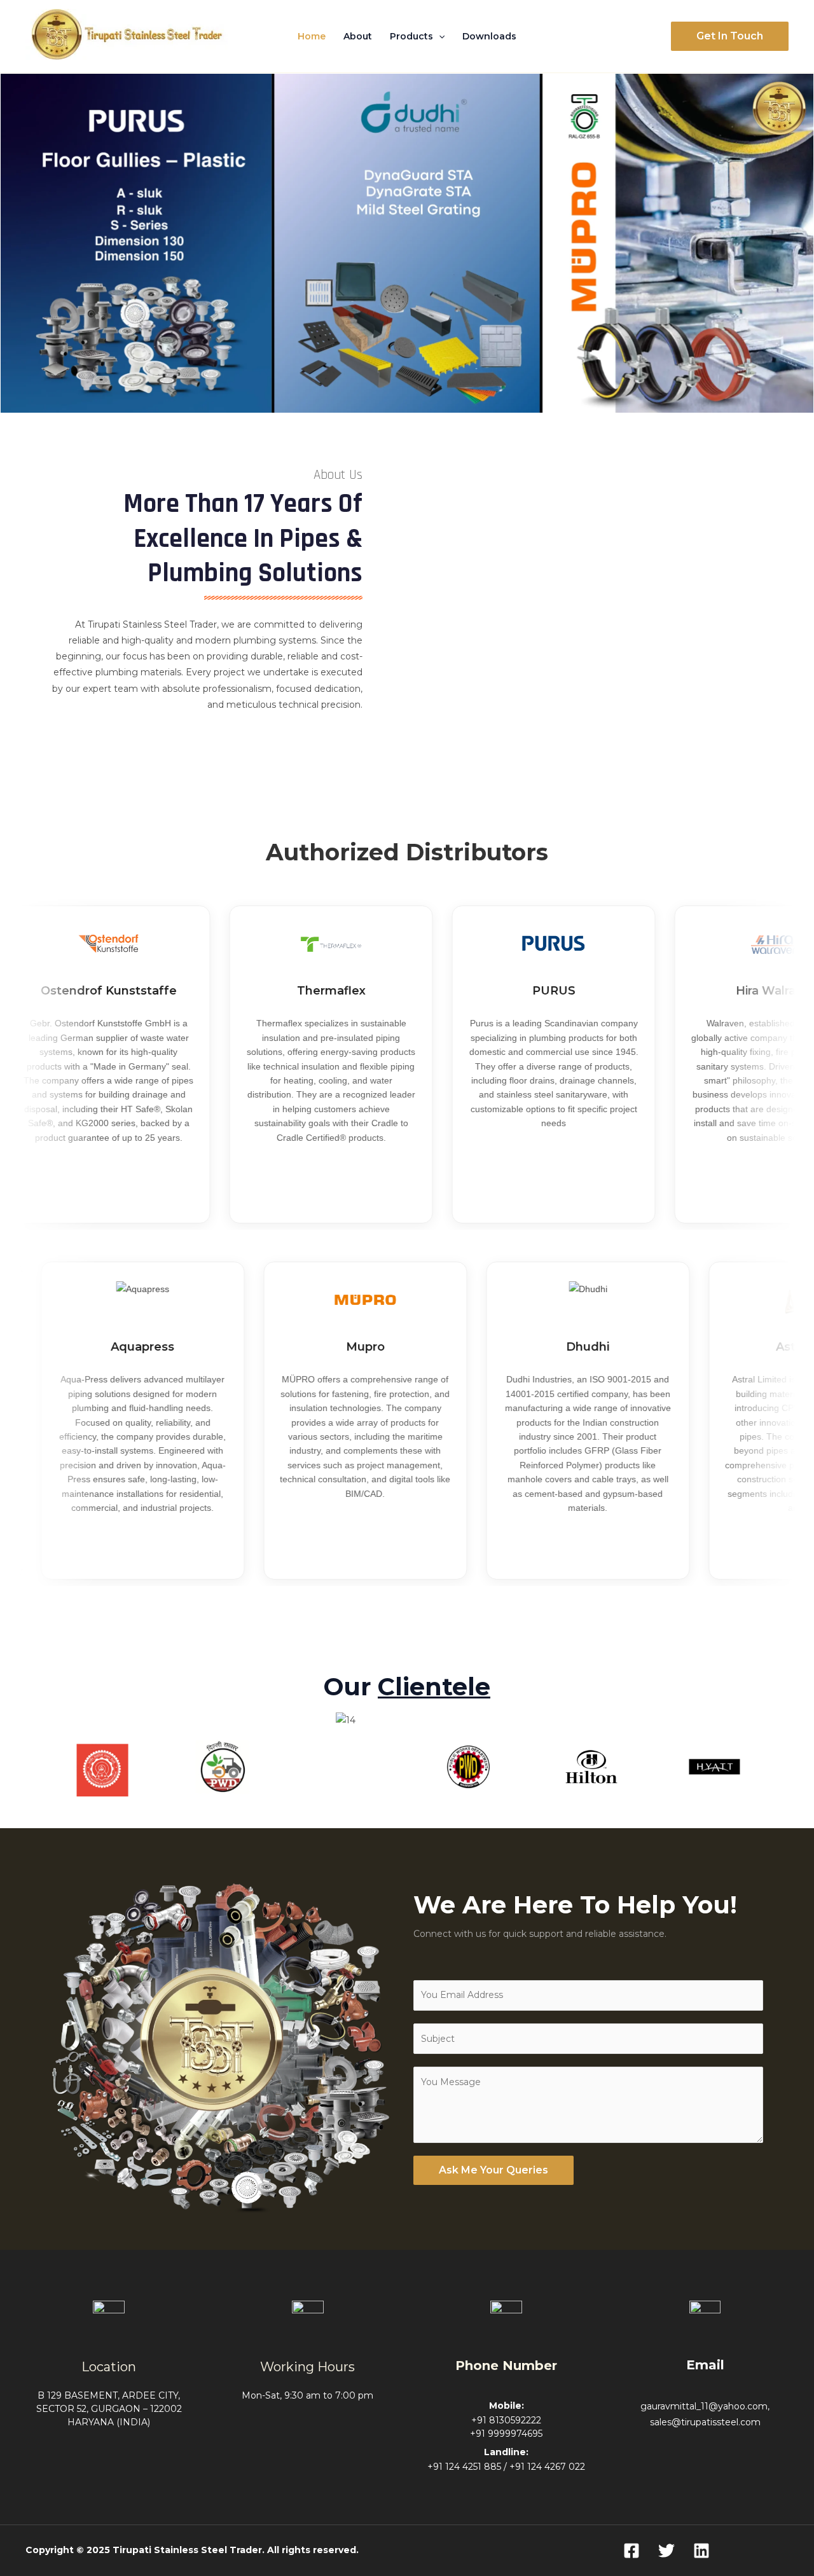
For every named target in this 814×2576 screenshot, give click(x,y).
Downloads (489, 36)
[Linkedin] (701, 2551)
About (358, 36)
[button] (439, 36)
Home (312, 36)
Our (407, 1687)
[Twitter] (666, 2551)
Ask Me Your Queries (493, 2170)
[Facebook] (631, 2551)
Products (411, 36)
